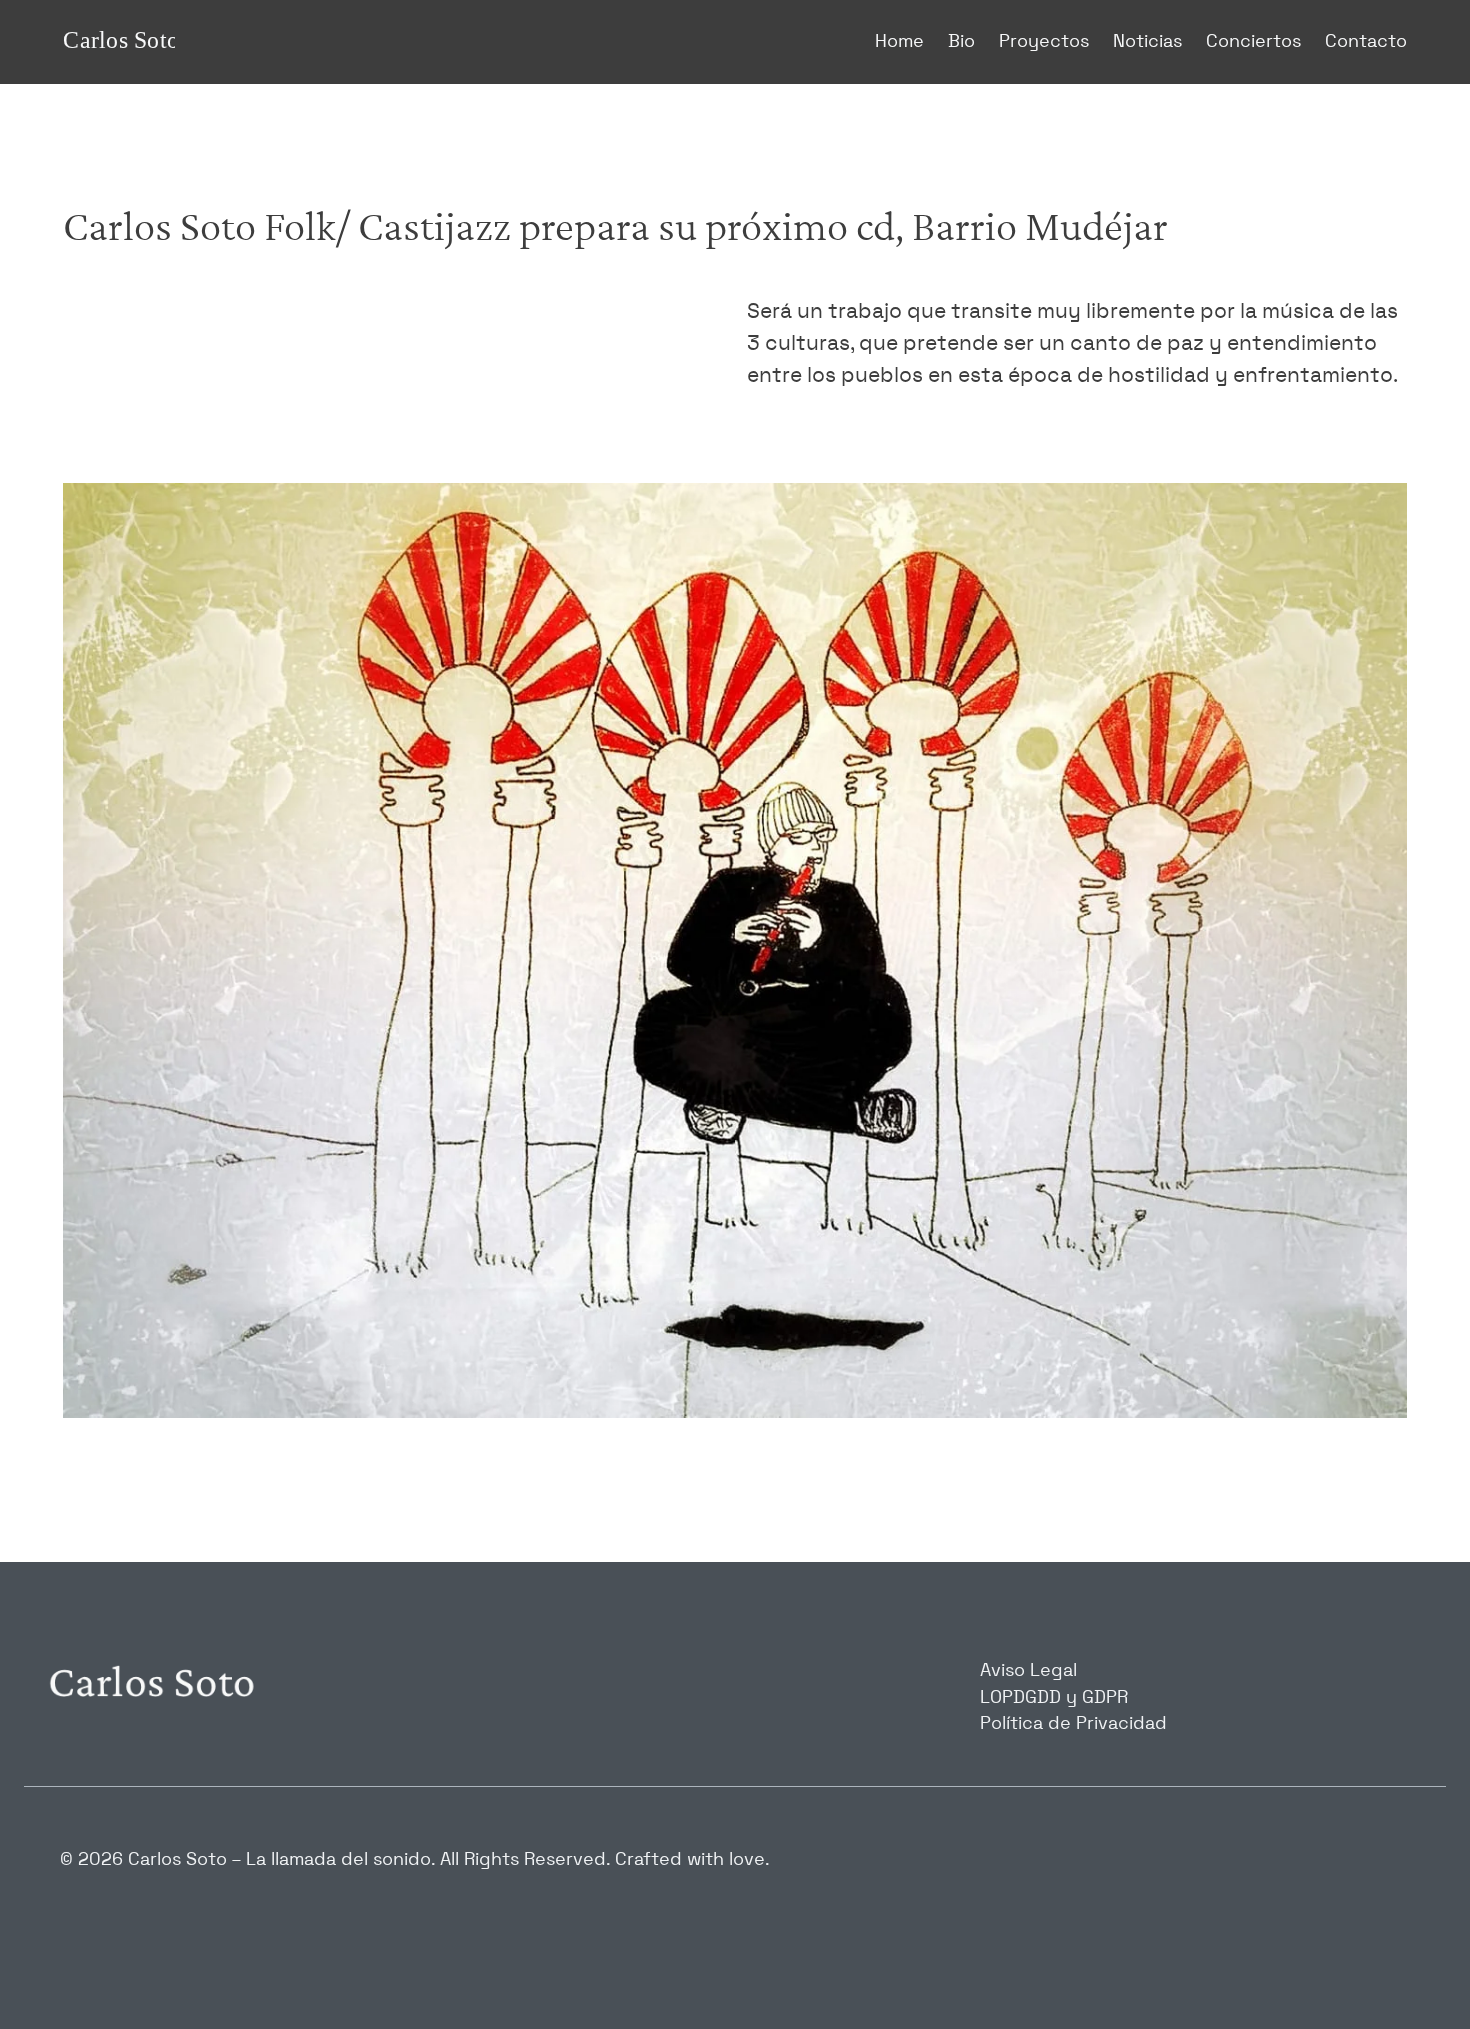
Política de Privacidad (1073, 1724)
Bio (961, 42)
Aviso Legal (1028, 1671)
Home (899, 42)
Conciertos (1253, 42)
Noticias (1147, 42)
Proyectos (1044, 42)
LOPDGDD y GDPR (1054, 1698)
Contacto (1366, 42)
